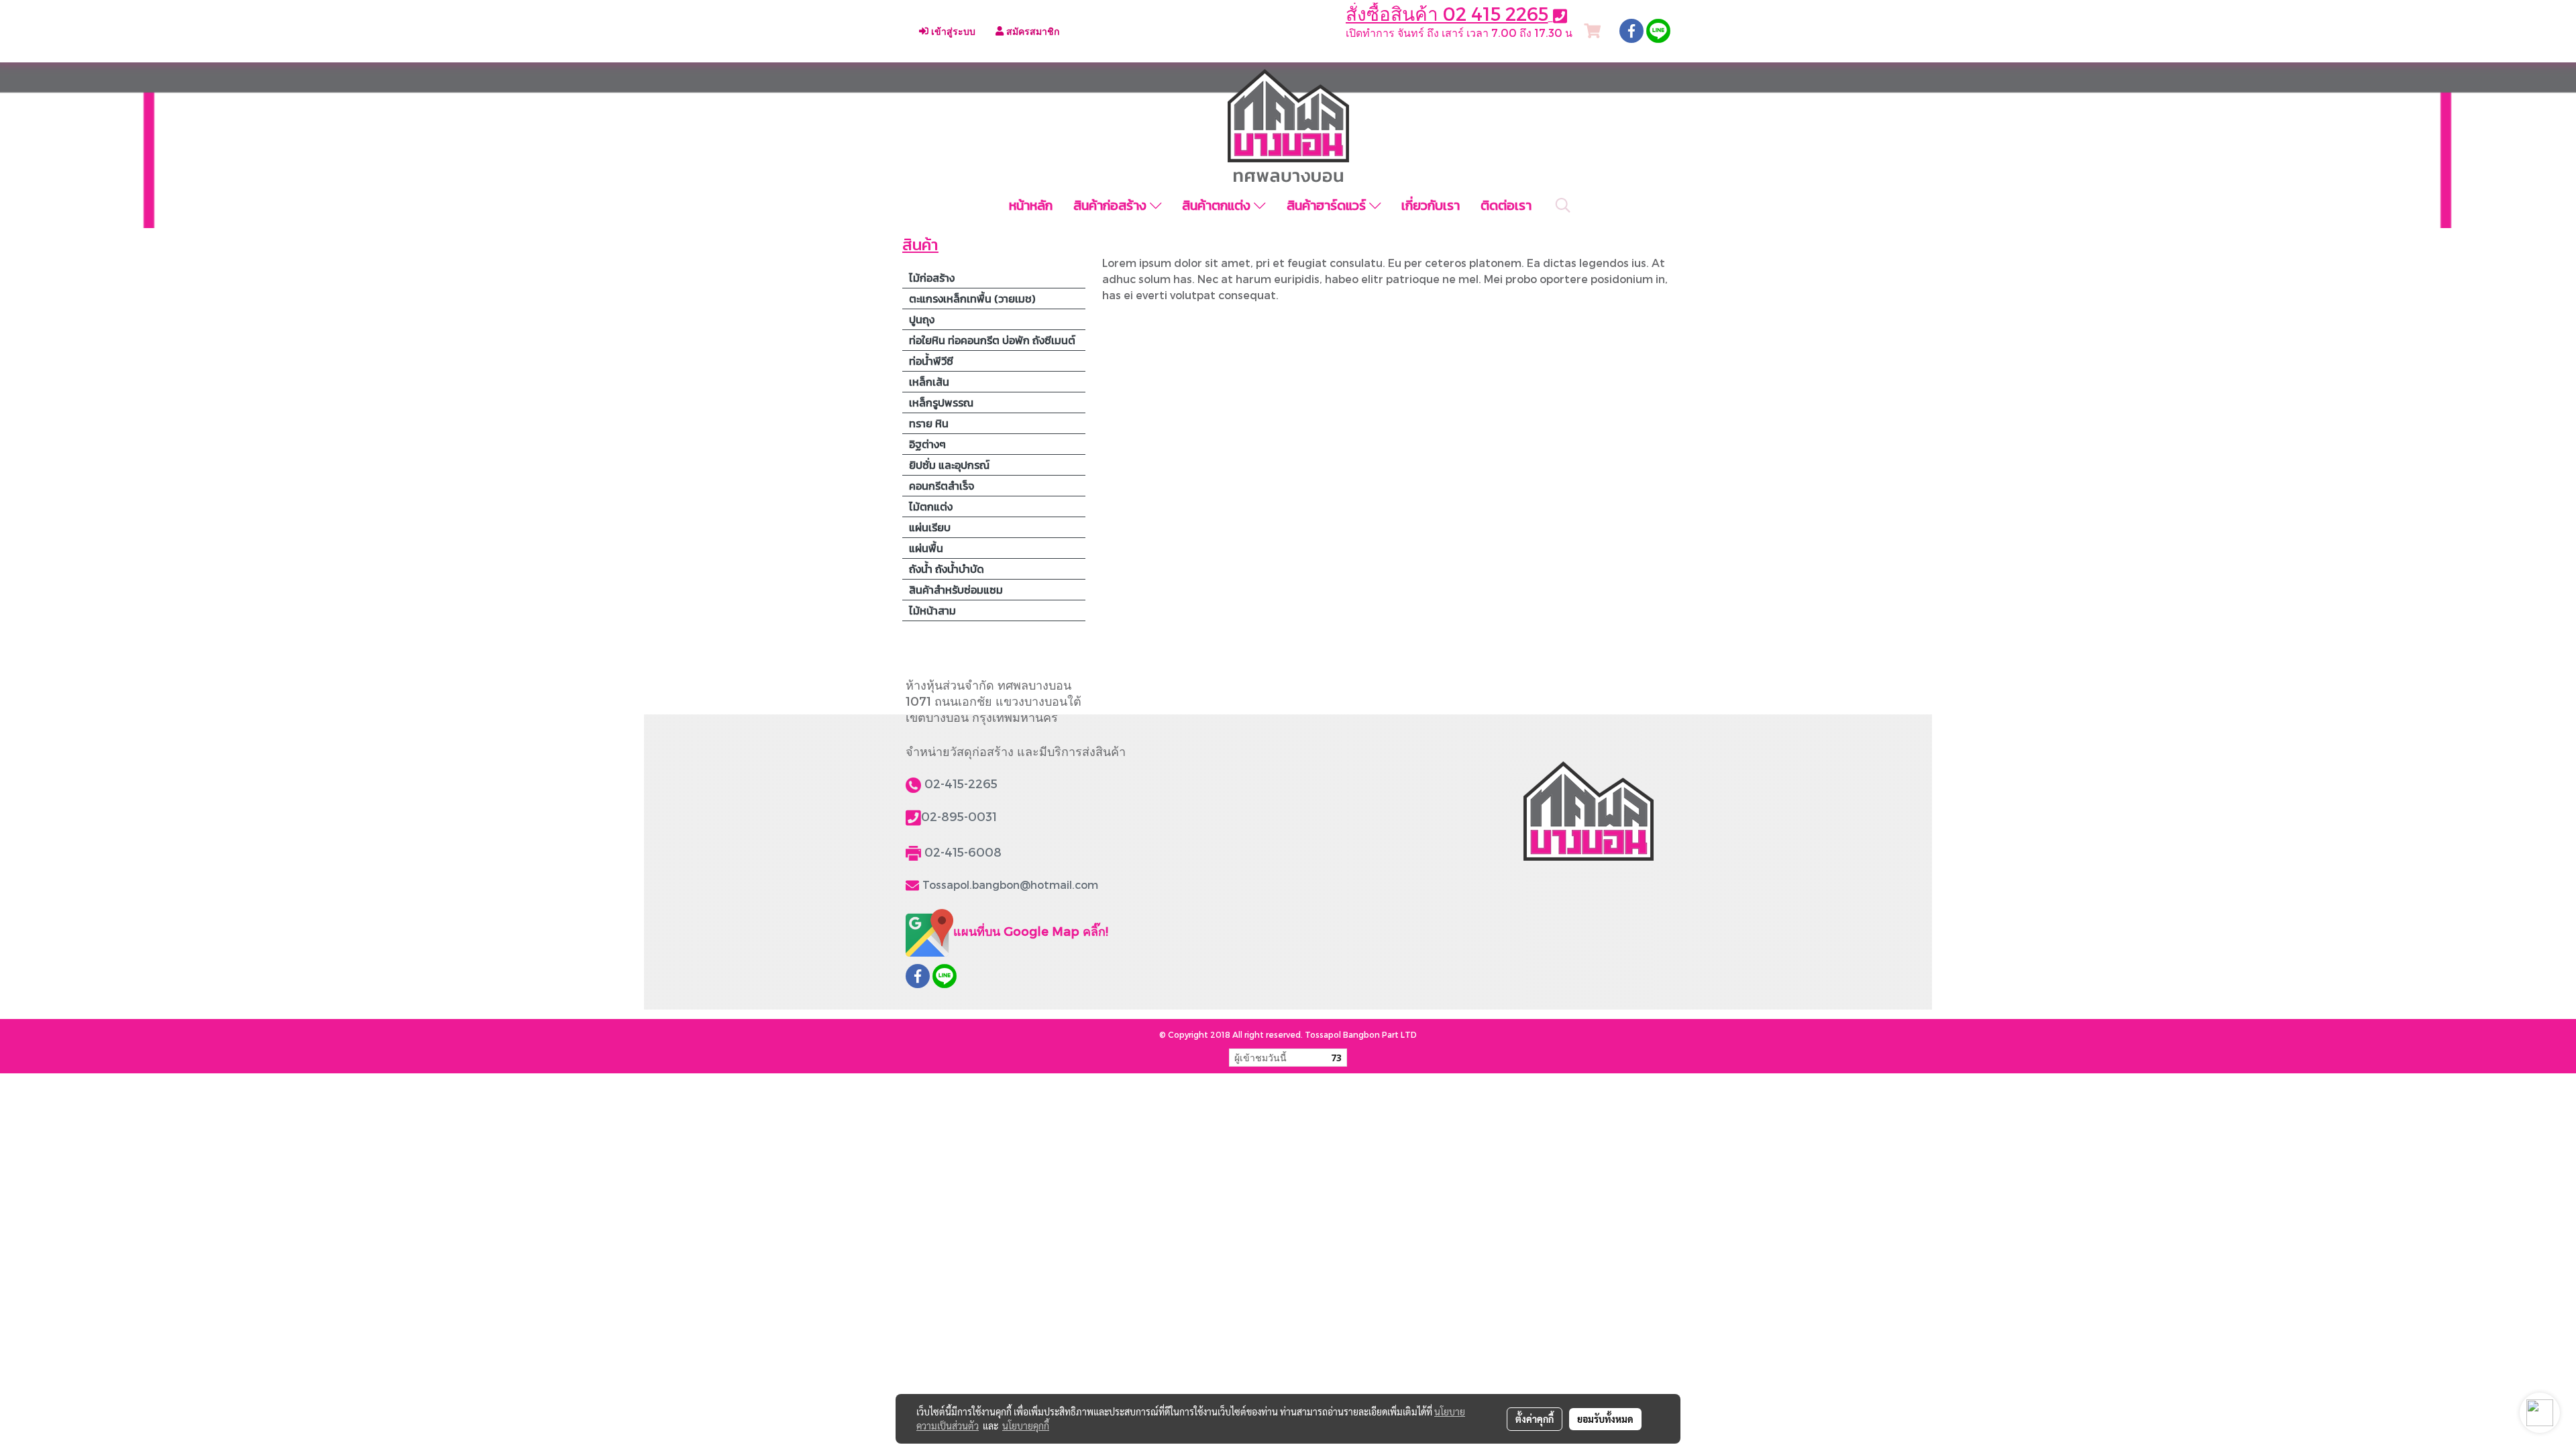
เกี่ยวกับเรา (1431, 205)
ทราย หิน (929, 423)
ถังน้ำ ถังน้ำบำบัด (947, 569)
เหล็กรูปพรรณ (941, 402)
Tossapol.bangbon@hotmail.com (1010, 884)
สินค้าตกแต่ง (1218, 205)
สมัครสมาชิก (1031, 31)
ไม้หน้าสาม (932, 610)
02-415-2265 (961, 783)
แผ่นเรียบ (930, 527)
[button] (1563, 205)
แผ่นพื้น (926, 548)
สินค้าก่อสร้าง (1112, 205)
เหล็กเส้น (929, 382)
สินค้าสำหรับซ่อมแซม (956, 590)
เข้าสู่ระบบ (952, 31)
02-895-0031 (959, 816)
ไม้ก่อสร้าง (932, 278)
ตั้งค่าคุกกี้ (1535, 1419)
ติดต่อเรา (1506, 205)
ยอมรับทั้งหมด (1605, 1419)
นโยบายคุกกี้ (1026, 1426)
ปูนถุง (922, 319)
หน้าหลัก (1031, 205)
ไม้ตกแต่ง (931, 506)
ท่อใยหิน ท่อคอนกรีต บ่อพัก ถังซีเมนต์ (992, 340)
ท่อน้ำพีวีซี (931, 361)
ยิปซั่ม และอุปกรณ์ (949, 465)
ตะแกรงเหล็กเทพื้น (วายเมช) (972, 299)
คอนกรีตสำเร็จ (942, 486)
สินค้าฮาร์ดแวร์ (1328, 205)
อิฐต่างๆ (927, 444)
